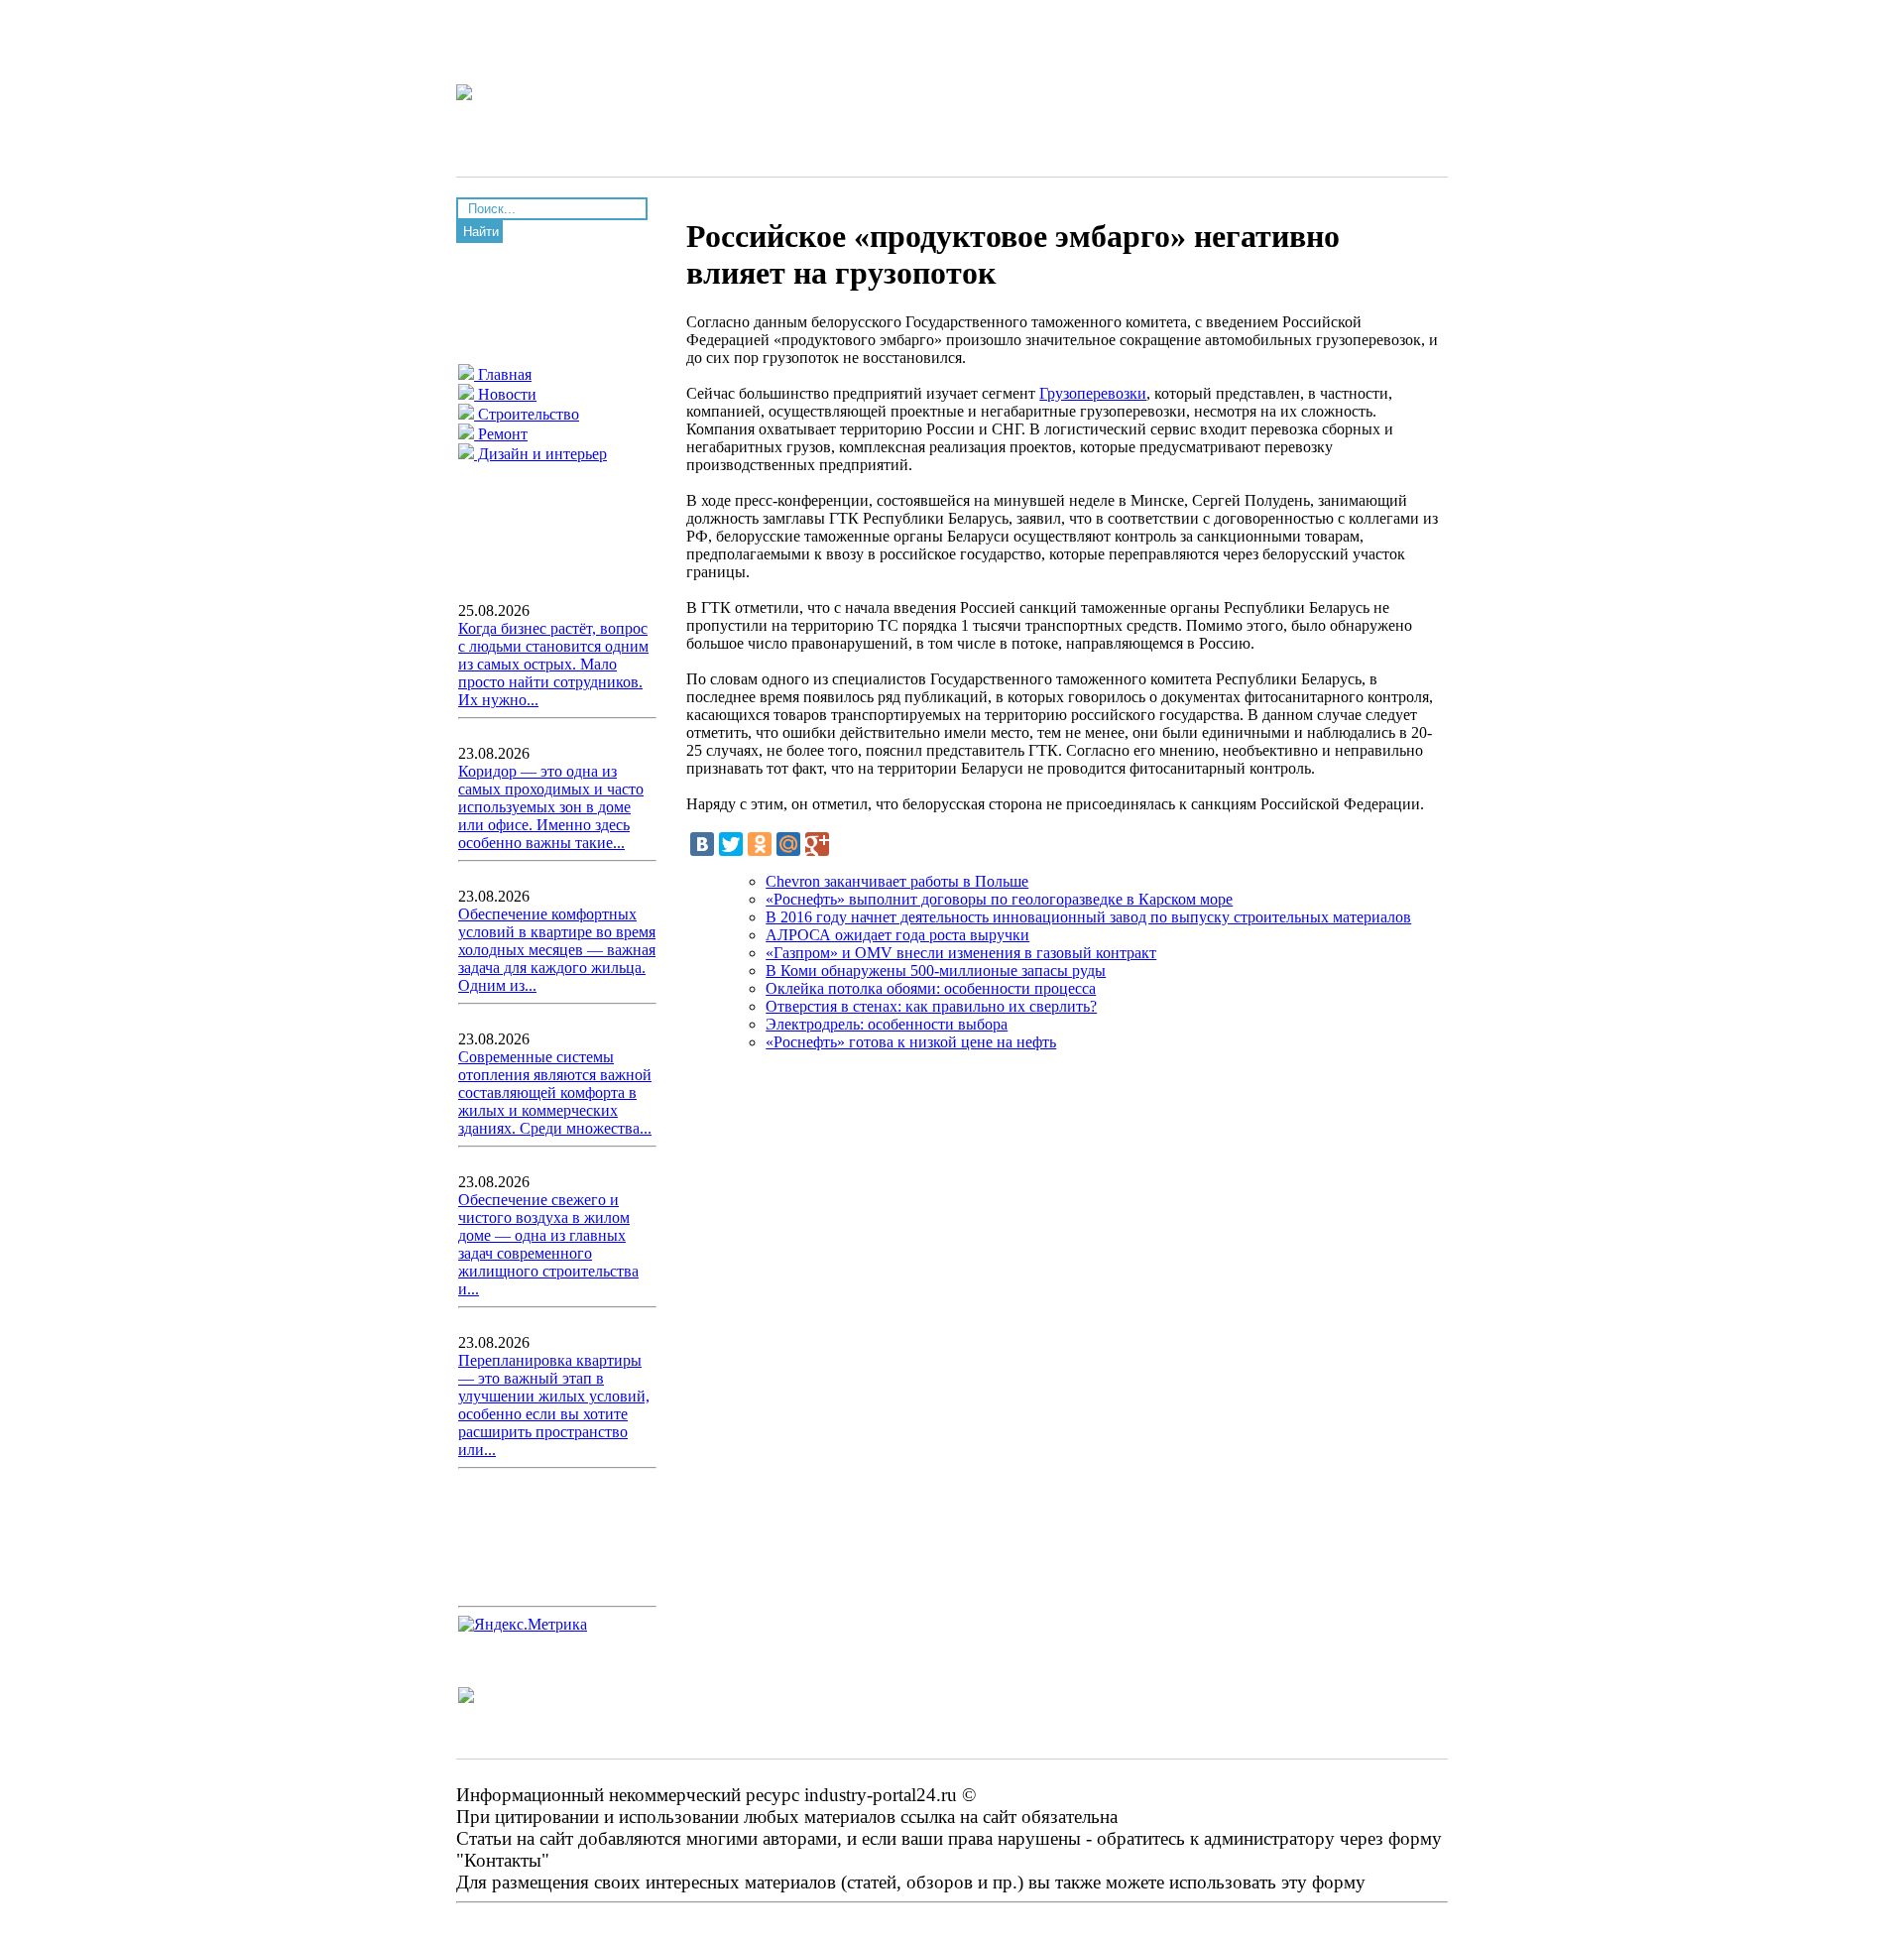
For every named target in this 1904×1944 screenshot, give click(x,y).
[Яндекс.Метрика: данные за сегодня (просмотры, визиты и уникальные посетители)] (523, 1625)
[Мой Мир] (788, 844)
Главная (503, 374)
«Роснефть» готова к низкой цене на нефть (911, 1042)
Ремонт (501, 434)
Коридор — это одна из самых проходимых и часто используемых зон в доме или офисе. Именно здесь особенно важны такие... (551, 807)
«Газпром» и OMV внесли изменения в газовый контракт (961, 953)
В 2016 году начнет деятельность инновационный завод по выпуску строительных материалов (1088, 917)
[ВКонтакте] (702, 844)
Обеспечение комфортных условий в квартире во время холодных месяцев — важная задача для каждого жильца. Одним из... (557, 950)
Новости (505, 394)
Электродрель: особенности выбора (887, 1024)
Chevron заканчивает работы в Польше (897, 881)
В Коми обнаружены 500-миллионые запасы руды (936, 971)
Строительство (527, 414)
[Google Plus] (817, 844)
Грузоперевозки (1093, 393)
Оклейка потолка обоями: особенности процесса (931, 988)
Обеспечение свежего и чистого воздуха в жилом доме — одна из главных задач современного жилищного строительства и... (548, 1244)
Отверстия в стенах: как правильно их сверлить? (931, 1006)
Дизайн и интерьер (540, 454)
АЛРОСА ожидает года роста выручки (897, 935)
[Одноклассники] (760, 844)
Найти (481, 232)
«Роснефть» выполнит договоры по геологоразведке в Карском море (999, 899)
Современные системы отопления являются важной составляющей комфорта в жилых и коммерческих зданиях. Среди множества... (555, 1093)
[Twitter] (731, 844)
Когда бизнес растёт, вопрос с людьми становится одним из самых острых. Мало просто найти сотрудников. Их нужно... (553, 664)
